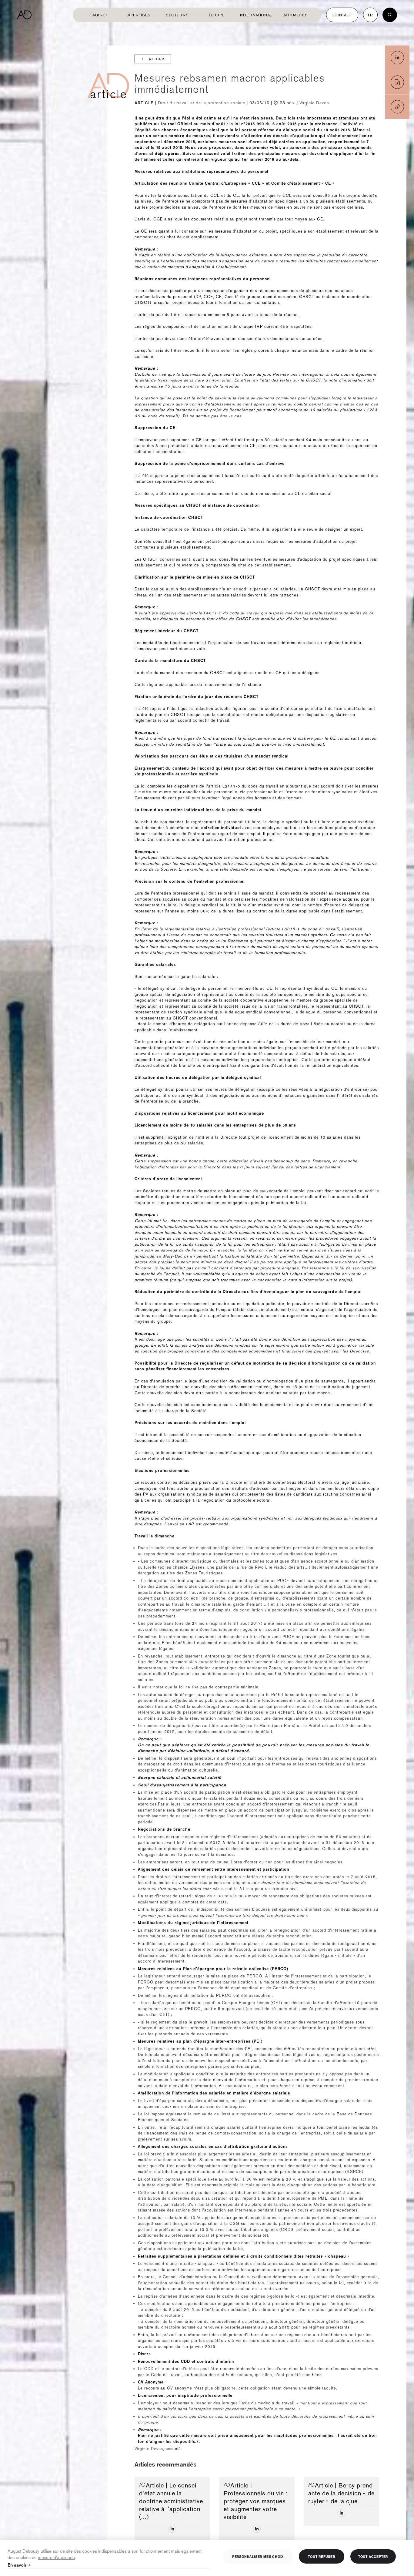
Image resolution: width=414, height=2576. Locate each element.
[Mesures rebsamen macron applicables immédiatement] (397, 58)
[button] (397, 107)
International (256, 15)
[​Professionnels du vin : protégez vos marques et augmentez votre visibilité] (257, 2529)
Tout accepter (373, 2556)
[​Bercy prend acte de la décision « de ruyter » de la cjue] (341, 2513)
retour (157, 59)
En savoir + (19, 2565)
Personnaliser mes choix (258, 2556)
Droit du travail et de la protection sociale (202, 103)
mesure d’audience (56, 2557)
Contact (342, 15)
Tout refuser (322, 2556)
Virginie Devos (314, 103)
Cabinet (98, 15)
